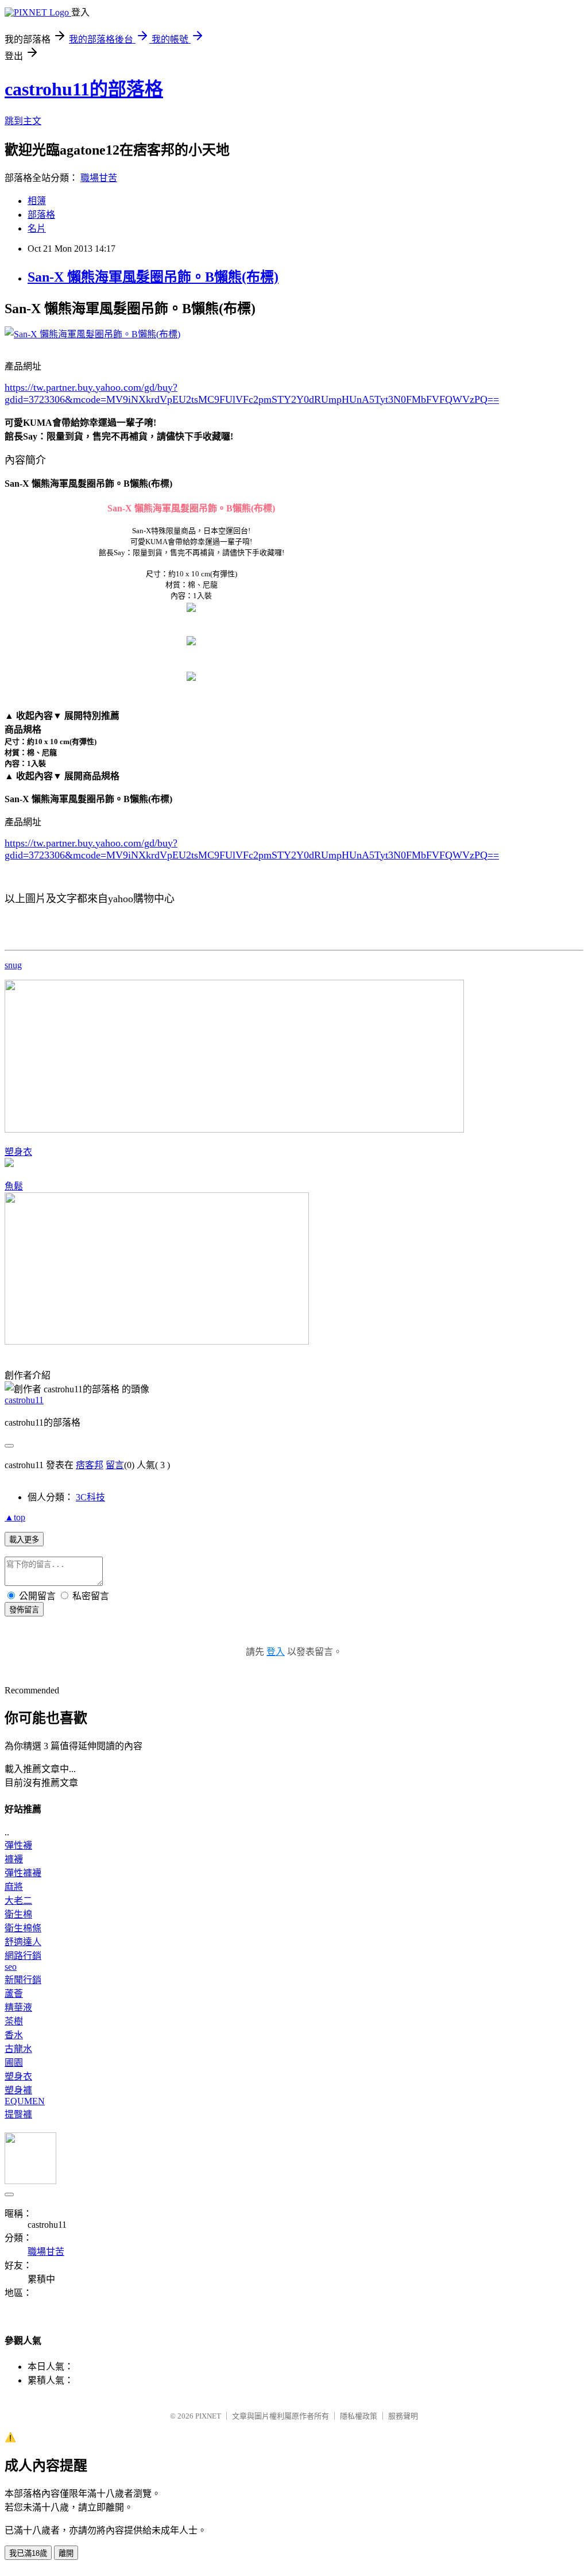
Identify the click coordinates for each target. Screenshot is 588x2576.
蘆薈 (14, 1994)
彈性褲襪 (23, 1873)
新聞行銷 (23, 1980)
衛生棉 (18, 1914)
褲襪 (14, 1859)
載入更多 (24, 1540)
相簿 (37, 201)
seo (11, 1967)
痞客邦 (90, 1465)
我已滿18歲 (28, 2553)
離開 (66, 2553)
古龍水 (18, 2049)
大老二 (18, 1901)
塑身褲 (18, 2090)
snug (13, 965)
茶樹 (14, 2021)
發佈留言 (24, 1610)
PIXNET (208, 2416)
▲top (15, 1517)
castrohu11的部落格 (84, 89)
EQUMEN (25, 2101)
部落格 (41, 215)
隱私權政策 (359, 2416)
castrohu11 (24, 1400)
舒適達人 (23, 1942)
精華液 (18, 2007)
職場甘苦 (99, 178)
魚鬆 (14, 1186)
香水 (14, 2035)
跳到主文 (23, 121)
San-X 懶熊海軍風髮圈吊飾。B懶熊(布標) (153, 277)
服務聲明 (403, 2416)
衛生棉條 (23, 1928)
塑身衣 (18, 1152)
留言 (115, 1465)
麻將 (14, 1887)
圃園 (14, 2063)
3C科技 (90, 1497)
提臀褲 (18, 2114)
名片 (37, 228)
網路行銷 (23, 1956)
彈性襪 (18, 1845)
